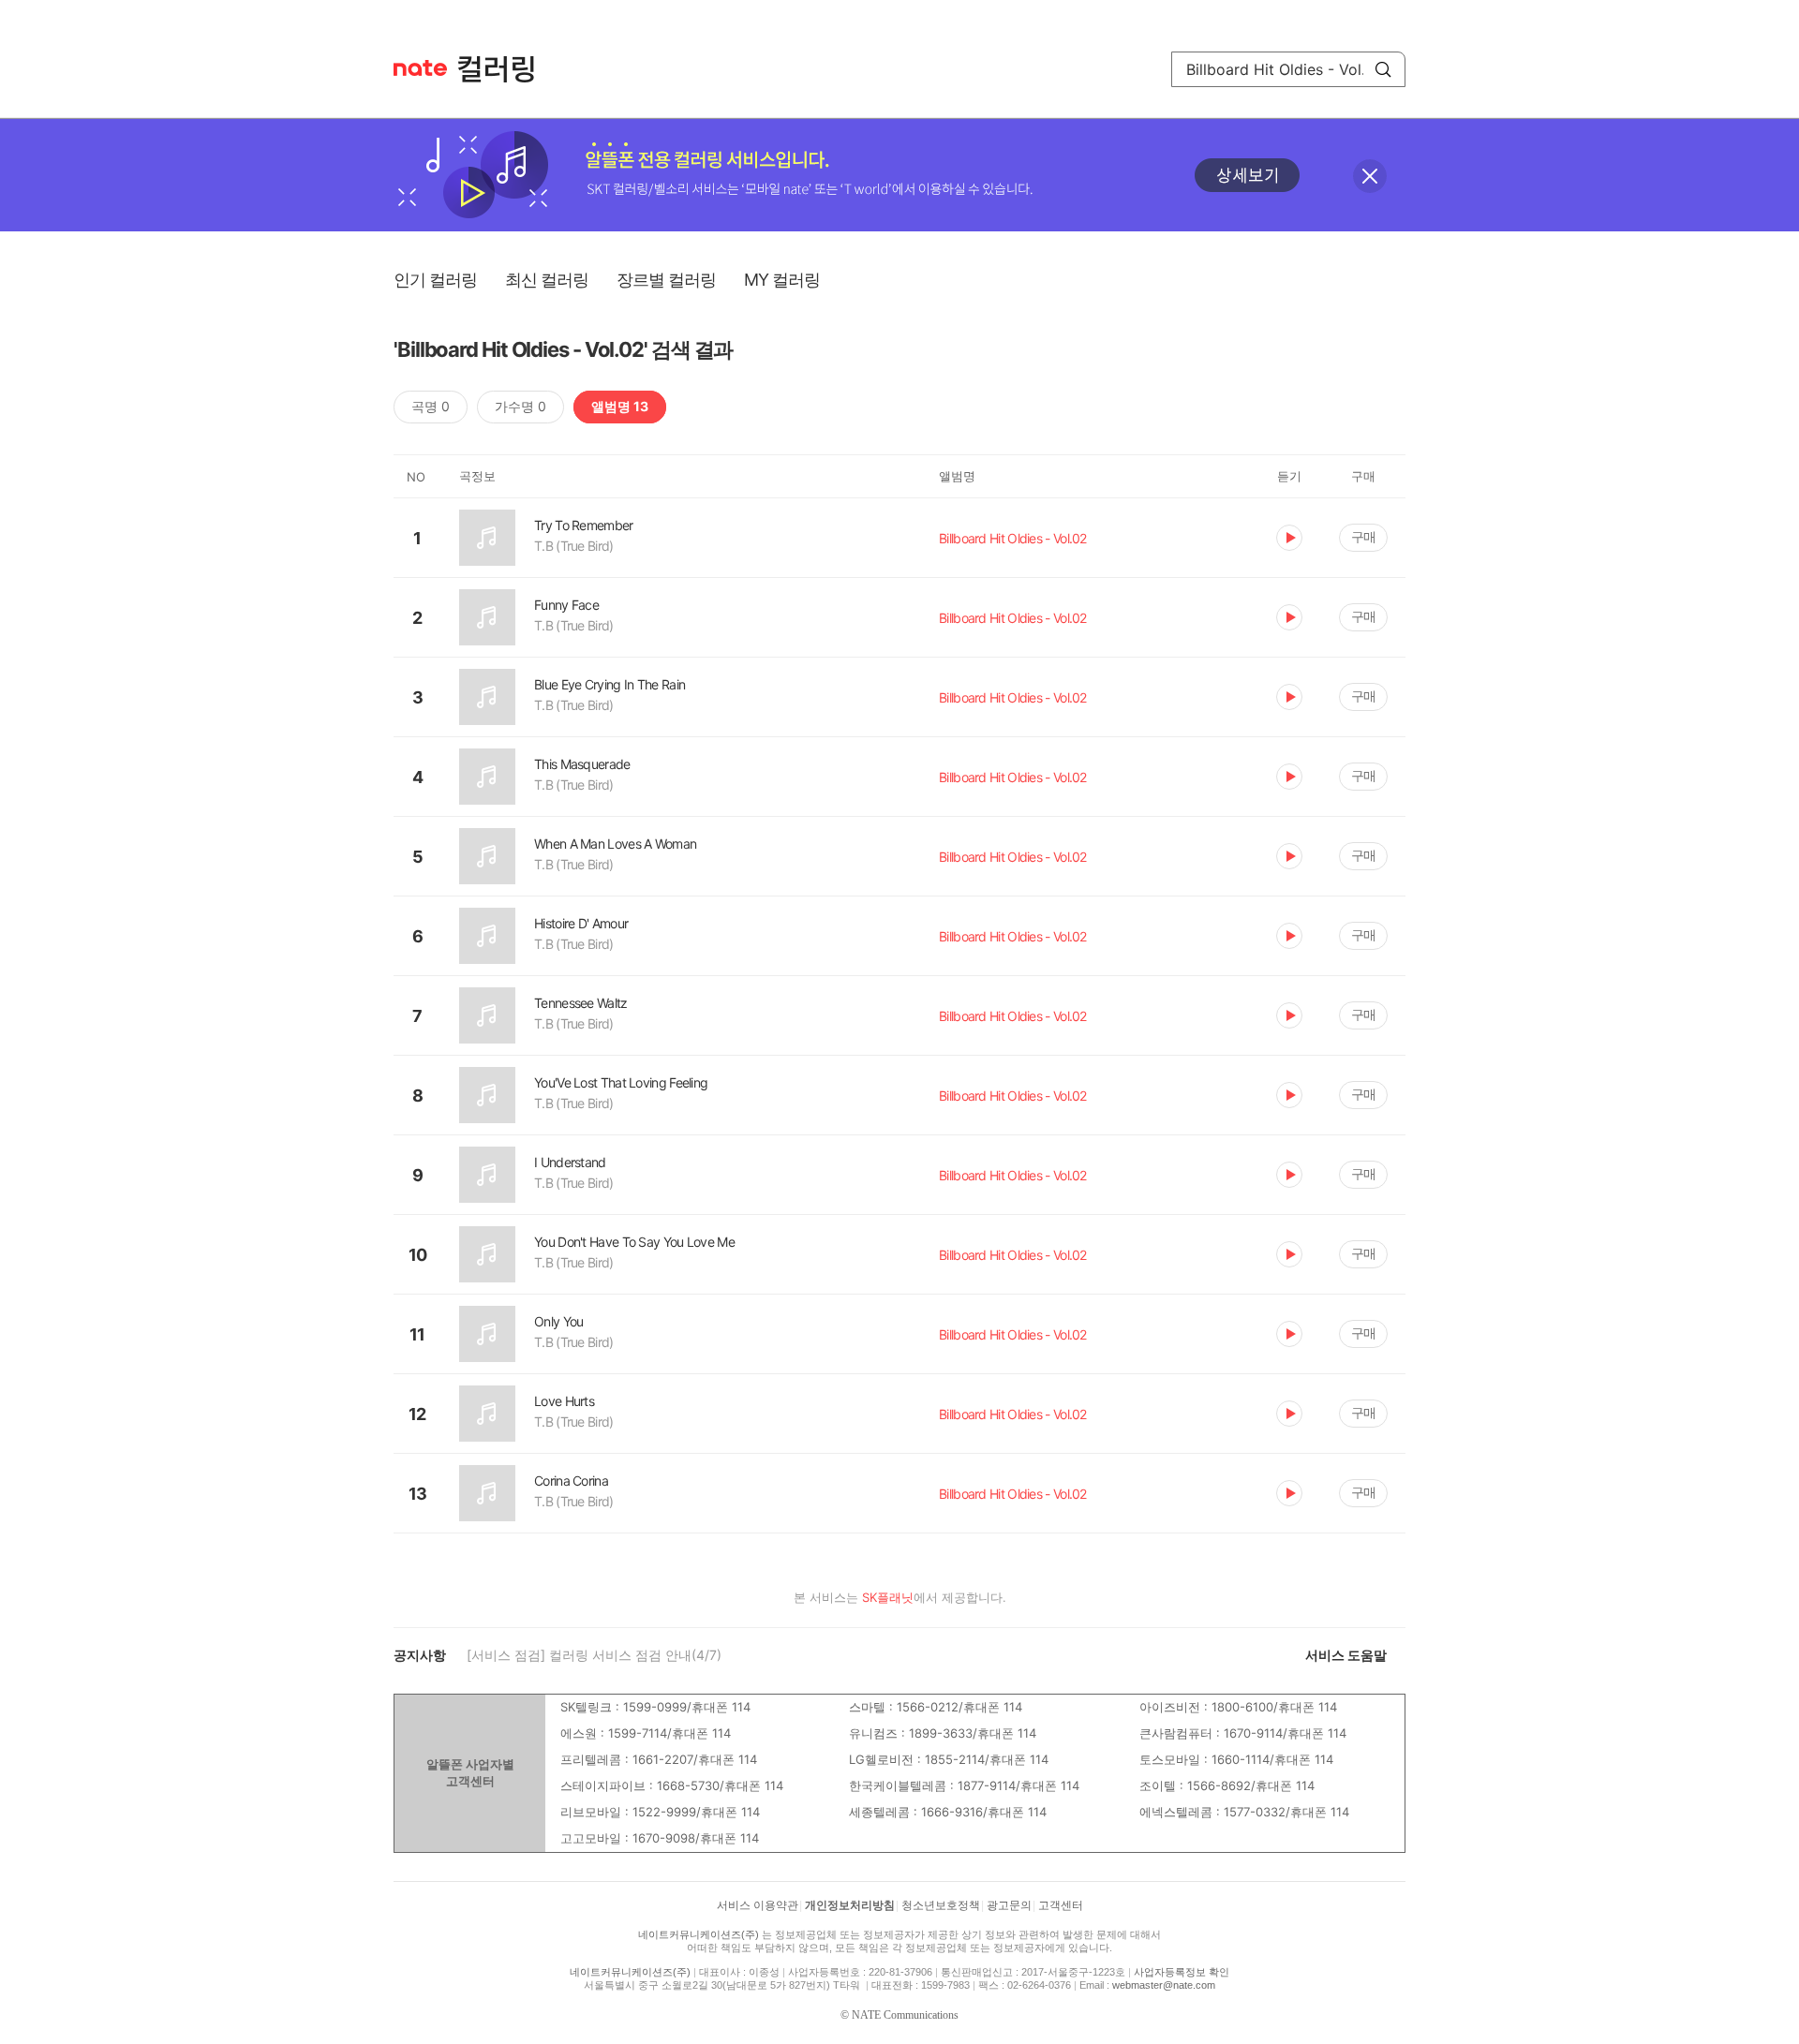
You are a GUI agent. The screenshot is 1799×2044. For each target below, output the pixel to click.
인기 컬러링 (435, 280)
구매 (1363, 536)
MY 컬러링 (782, 280)
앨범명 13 (620, 406)
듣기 (1289, 538)
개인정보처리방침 (850, 1905)
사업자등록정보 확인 (1182, 1972)
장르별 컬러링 (666, 280)
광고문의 (1009, 1905)
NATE (420, 68)
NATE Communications (905, 2015)
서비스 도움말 (1346, 1655)
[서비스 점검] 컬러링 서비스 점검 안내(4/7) (594, 1655)
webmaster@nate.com (1164, 1985)
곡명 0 (431, 406)
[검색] (1383, 69)
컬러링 (505, 69)
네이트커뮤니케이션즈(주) (699, 1934)
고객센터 (1061, 1905)
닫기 (1370, 176)
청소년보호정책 (941, 1905)
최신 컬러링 (547, 280)
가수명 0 (520, 406)
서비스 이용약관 (758, 1905)
